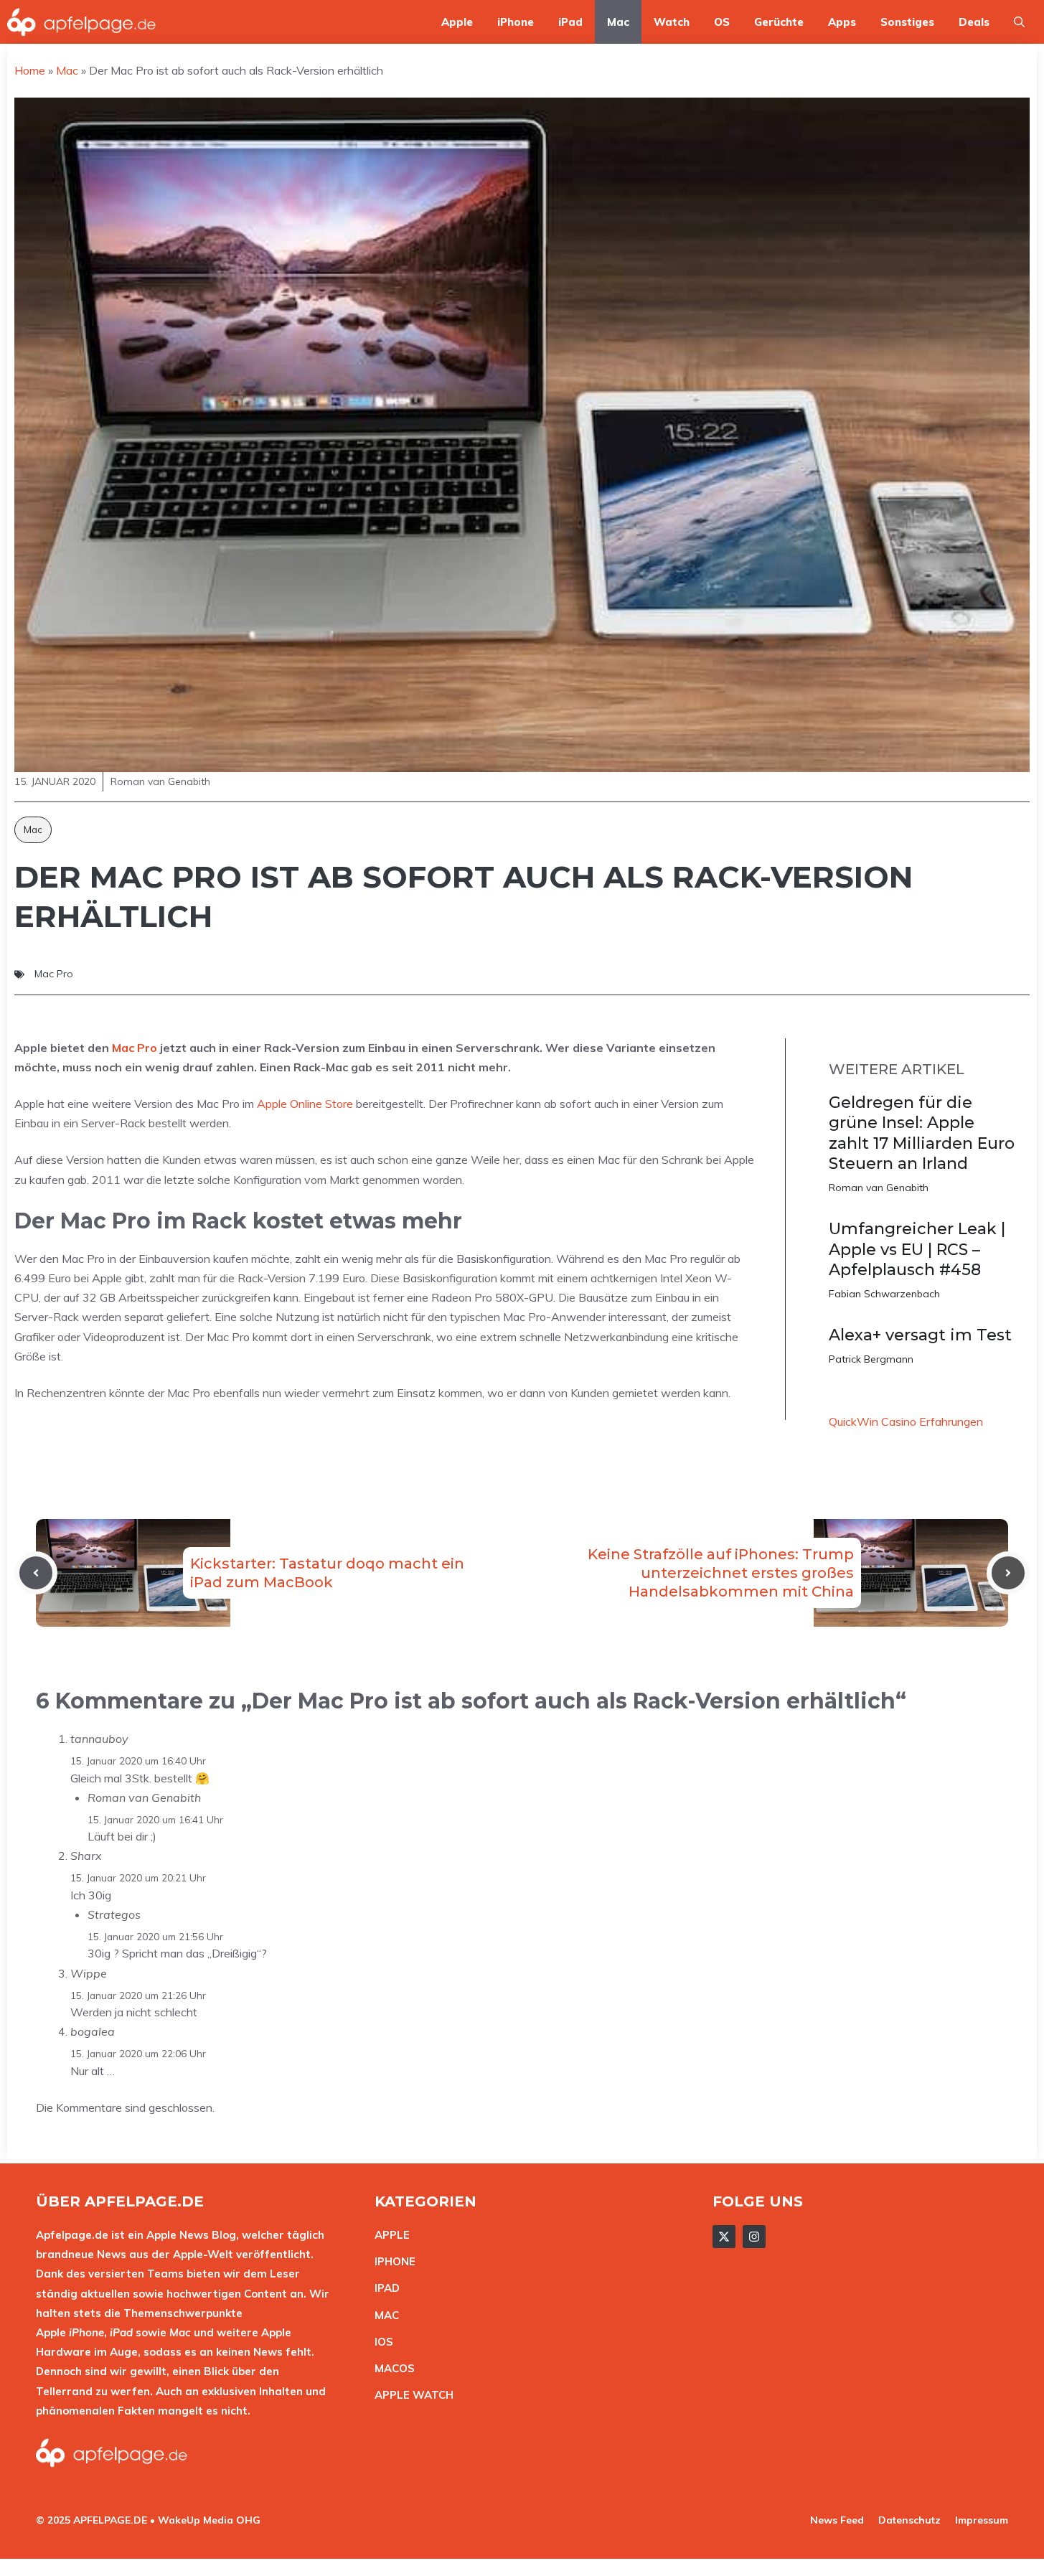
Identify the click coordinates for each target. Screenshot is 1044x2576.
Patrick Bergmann (871, 1359)
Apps (842, 22)
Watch (672, 22)
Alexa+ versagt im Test (920, 1335)
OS (722, 22)
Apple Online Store (305, 1104)
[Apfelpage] (82, 22)
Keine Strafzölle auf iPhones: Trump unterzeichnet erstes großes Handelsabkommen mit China (721, 1573)
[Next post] (1008, 1573)
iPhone (516, 22)
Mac (618, 22)
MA (383, 2315)
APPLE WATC (410, 2395)
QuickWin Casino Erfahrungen (906, 1421)
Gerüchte (779, 22)
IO (380, 2342)
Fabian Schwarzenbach (884, 1294)
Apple (457, 22)
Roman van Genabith (879, 1188)
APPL (389, 2235)
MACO (391, 2368)
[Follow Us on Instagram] (754, 2237)
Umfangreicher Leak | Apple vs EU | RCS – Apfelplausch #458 (917, 1249)
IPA (383, 2288)
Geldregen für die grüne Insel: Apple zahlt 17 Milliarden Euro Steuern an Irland (922, 1133)
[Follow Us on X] (724, 2237)
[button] (1019, 22)
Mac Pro (54, 974)
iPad (570, 22)
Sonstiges (907, 22)
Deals (974, 22)
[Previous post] (36, 1573)
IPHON (392, 2261)
